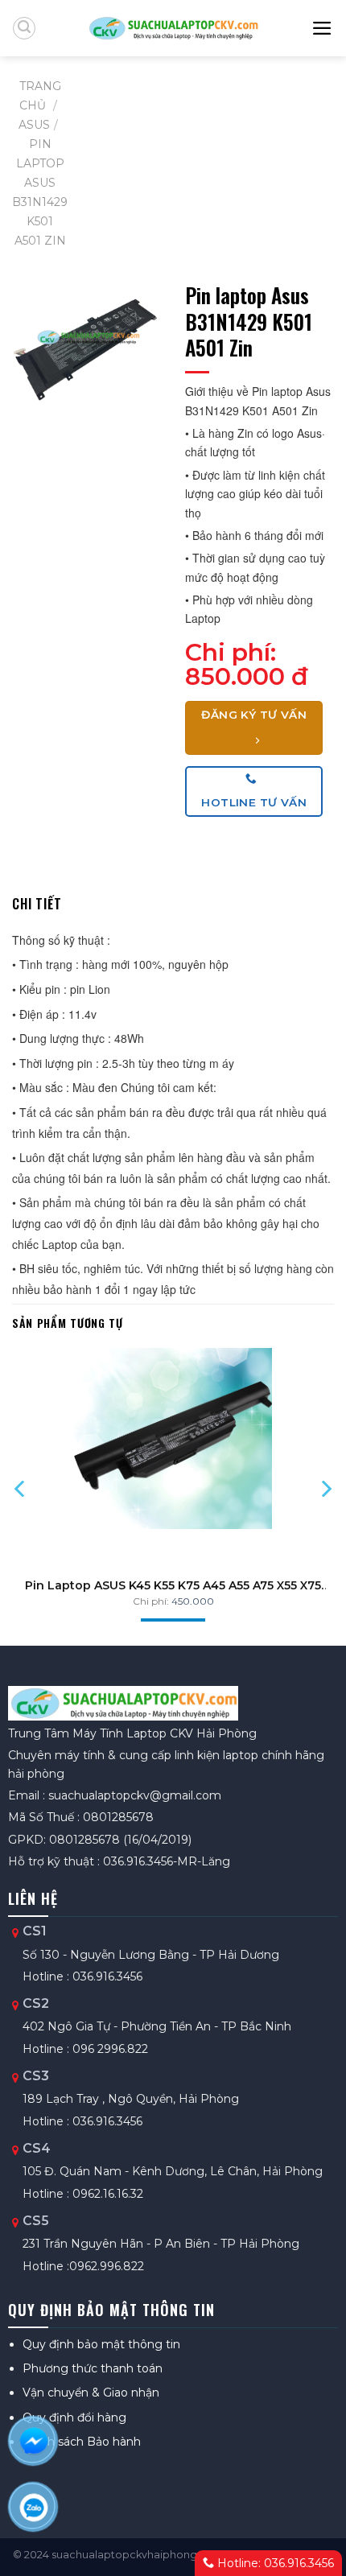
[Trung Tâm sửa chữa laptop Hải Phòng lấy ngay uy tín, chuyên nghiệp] (173, 28)
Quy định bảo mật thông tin (101, 2344)
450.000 (193, 1601)
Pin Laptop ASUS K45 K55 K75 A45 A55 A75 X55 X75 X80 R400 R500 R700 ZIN (173, 1585)
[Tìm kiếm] (24, 28)
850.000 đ (247, 676)
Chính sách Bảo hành (82, 2442)
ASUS (34, 125)
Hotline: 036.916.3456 (274, 2563)
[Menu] (323, 28)
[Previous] (21, 1489)
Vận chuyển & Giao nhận (91, 2393)
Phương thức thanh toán (93, 2368)
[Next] (325, 1489)
